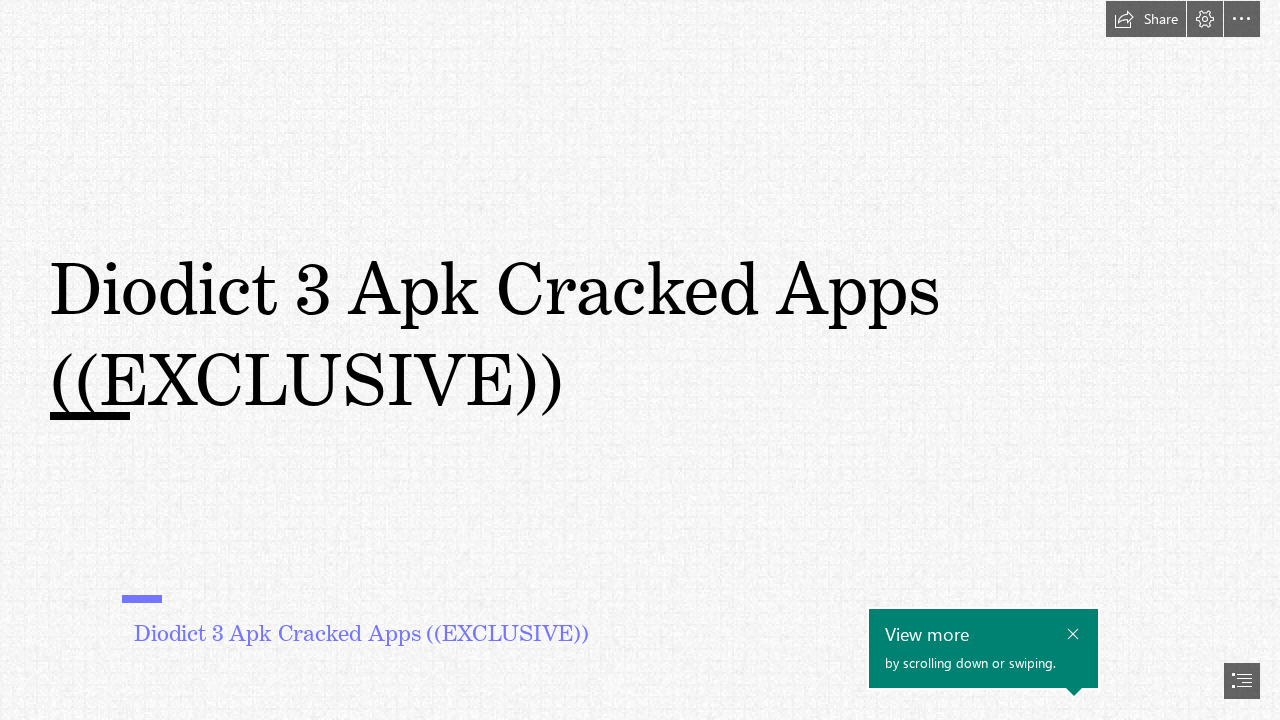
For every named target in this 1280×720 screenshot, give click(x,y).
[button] (1146, 19)
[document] (640, 360)
